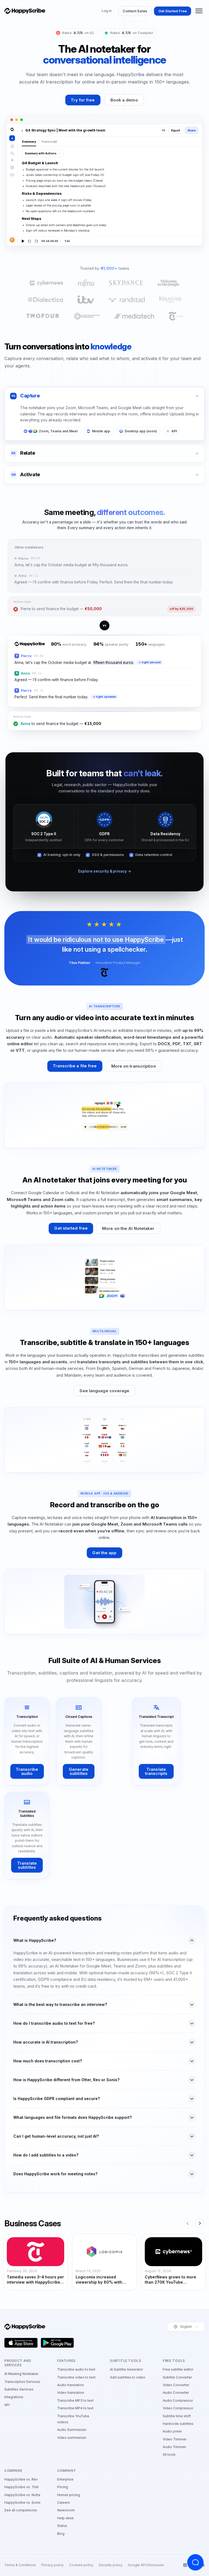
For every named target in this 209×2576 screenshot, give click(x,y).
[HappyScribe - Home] (25, 11)
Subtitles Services (19, 2389)
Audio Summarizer (72, 2430)
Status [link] (62, 2526)
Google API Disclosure (146, 2565)
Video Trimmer (175, 2439)
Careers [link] (64, 2502)
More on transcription (134, 1066)
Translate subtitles (27, 1865)
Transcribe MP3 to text (75, 2400)
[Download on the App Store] (21, 2343)
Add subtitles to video (128, 2377)
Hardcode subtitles (178, 2424)
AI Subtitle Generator (126, 2369)
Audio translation (70, 2385)
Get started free (71, 1228)
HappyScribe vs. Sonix (22, 2502)
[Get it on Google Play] (57, 2343)
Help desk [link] (65, 2518)
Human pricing (69, 2495)
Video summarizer (72, 2438)
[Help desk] (195, 2562)
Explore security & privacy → (105, 871)
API (7, 2405)
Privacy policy (53, 2565)
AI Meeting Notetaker (21, 2374)
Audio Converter (176, 2393)
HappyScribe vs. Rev (21, 2479)
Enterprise (65, 2479)
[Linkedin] (185, 2565)
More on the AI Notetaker (128, 1228)
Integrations (14, 2397)
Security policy (111, 2565)
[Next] (200, 2223)
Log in (107, 11)
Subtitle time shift (177, 2416)
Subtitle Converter (177, 2377)
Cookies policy (81, 2565)
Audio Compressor (178, 2400)
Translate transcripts (156, 1771)
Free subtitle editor (178, 2369)
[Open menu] (199, 11)
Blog (61, 2534)
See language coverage (104, 1391)
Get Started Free (173, 11)
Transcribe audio (27, 1771)
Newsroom (66, 2510)
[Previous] (188, 2223)
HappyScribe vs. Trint (21, 2487)
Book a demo (124, 100)
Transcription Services (22, 2382)
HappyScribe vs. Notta (22, 2495)
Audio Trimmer (174, 2447)
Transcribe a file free (75, 1066)
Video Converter (176, 2385)
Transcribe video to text (76, 2377)
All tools (169, 2454)
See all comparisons (21, 2510)
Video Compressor (178, 2408)
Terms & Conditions (20, 2565)
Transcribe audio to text (76, 2369)
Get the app (104, 1553)
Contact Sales (135, 11)
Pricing (63, 2487)
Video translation (71, 2393)
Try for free (83, 100)
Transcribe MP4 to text (75, 2408)
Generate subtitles (79, 1771)
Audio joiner (172, 2431)
